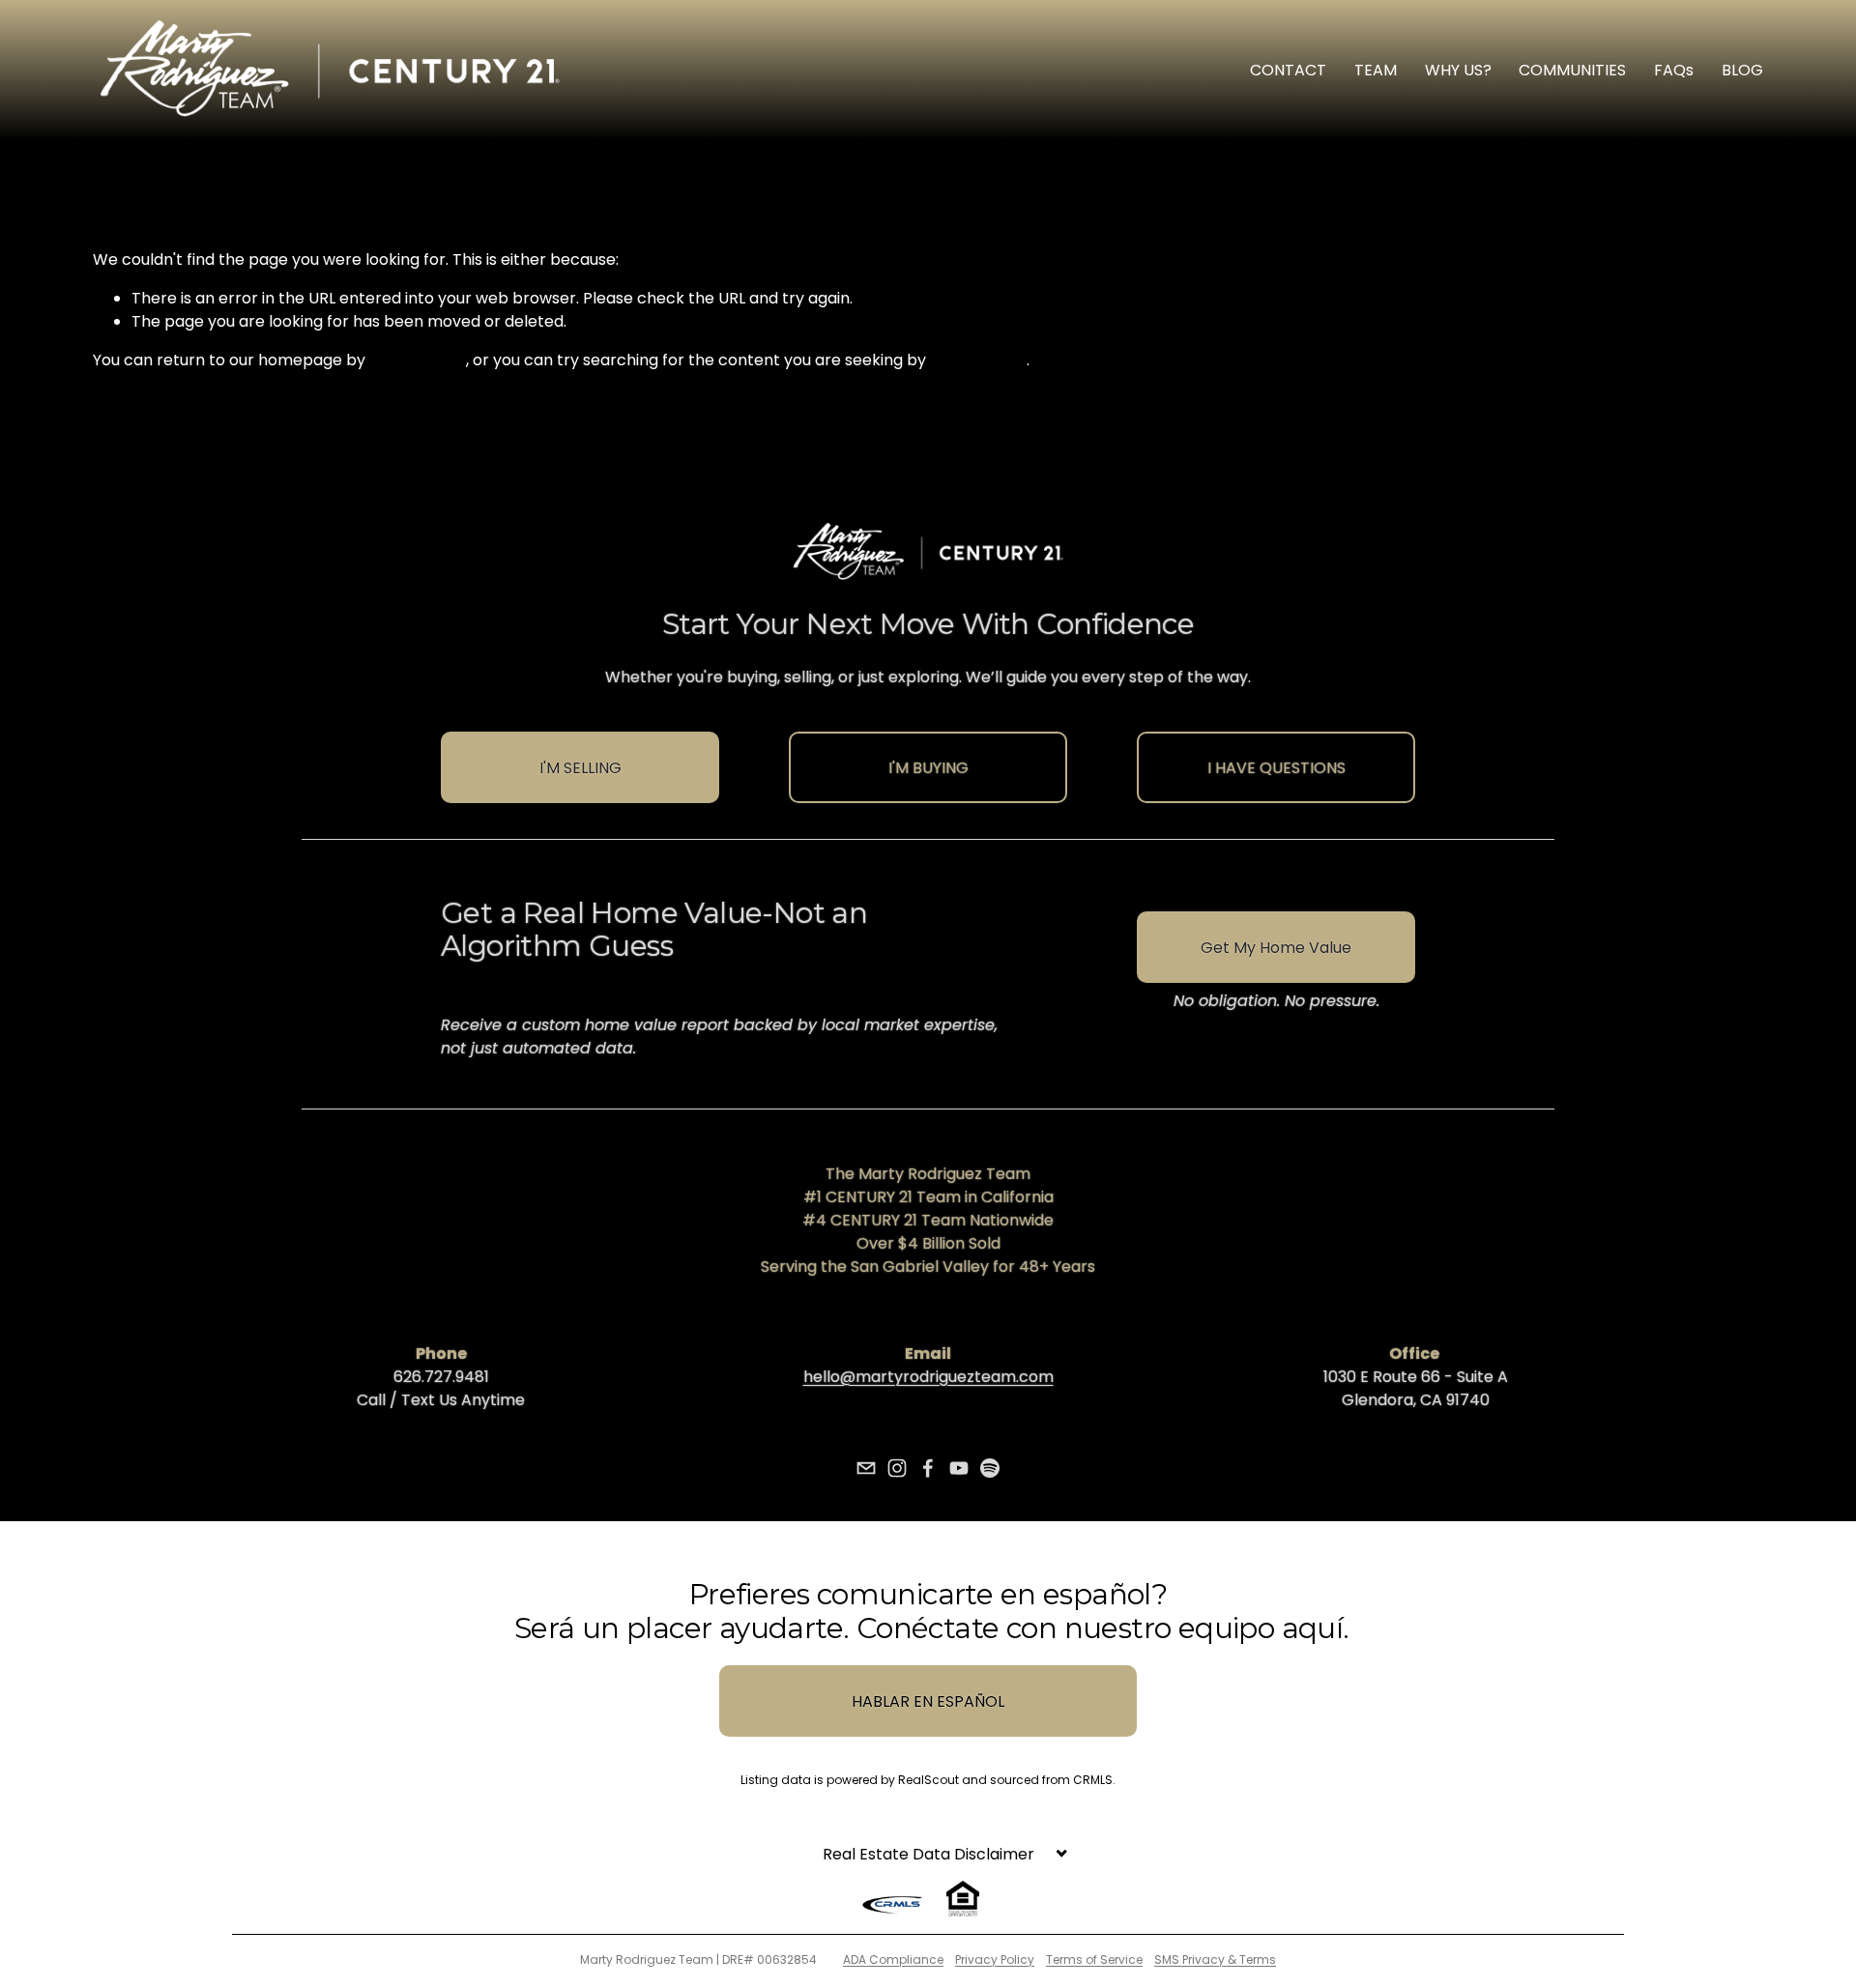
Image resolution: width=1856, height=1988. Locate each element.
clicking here (418, 360)
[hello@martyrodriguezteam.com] (866, 1468)
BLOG (1742, 70)
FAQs (1674, 70)
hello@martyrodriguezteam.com (928, 1377)
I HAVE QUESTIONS (1276, 768)
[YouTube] (959, 1468)
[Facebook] (928, 1468)
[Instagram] (897, 1468)
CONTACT (1288, 70)
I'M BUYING (928, 768)
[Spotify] (990, 1468)
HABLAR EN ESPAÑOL (928, 1701)
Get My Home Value (1276, 948)
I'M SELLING (580, 768)
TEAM (1376, 70)
